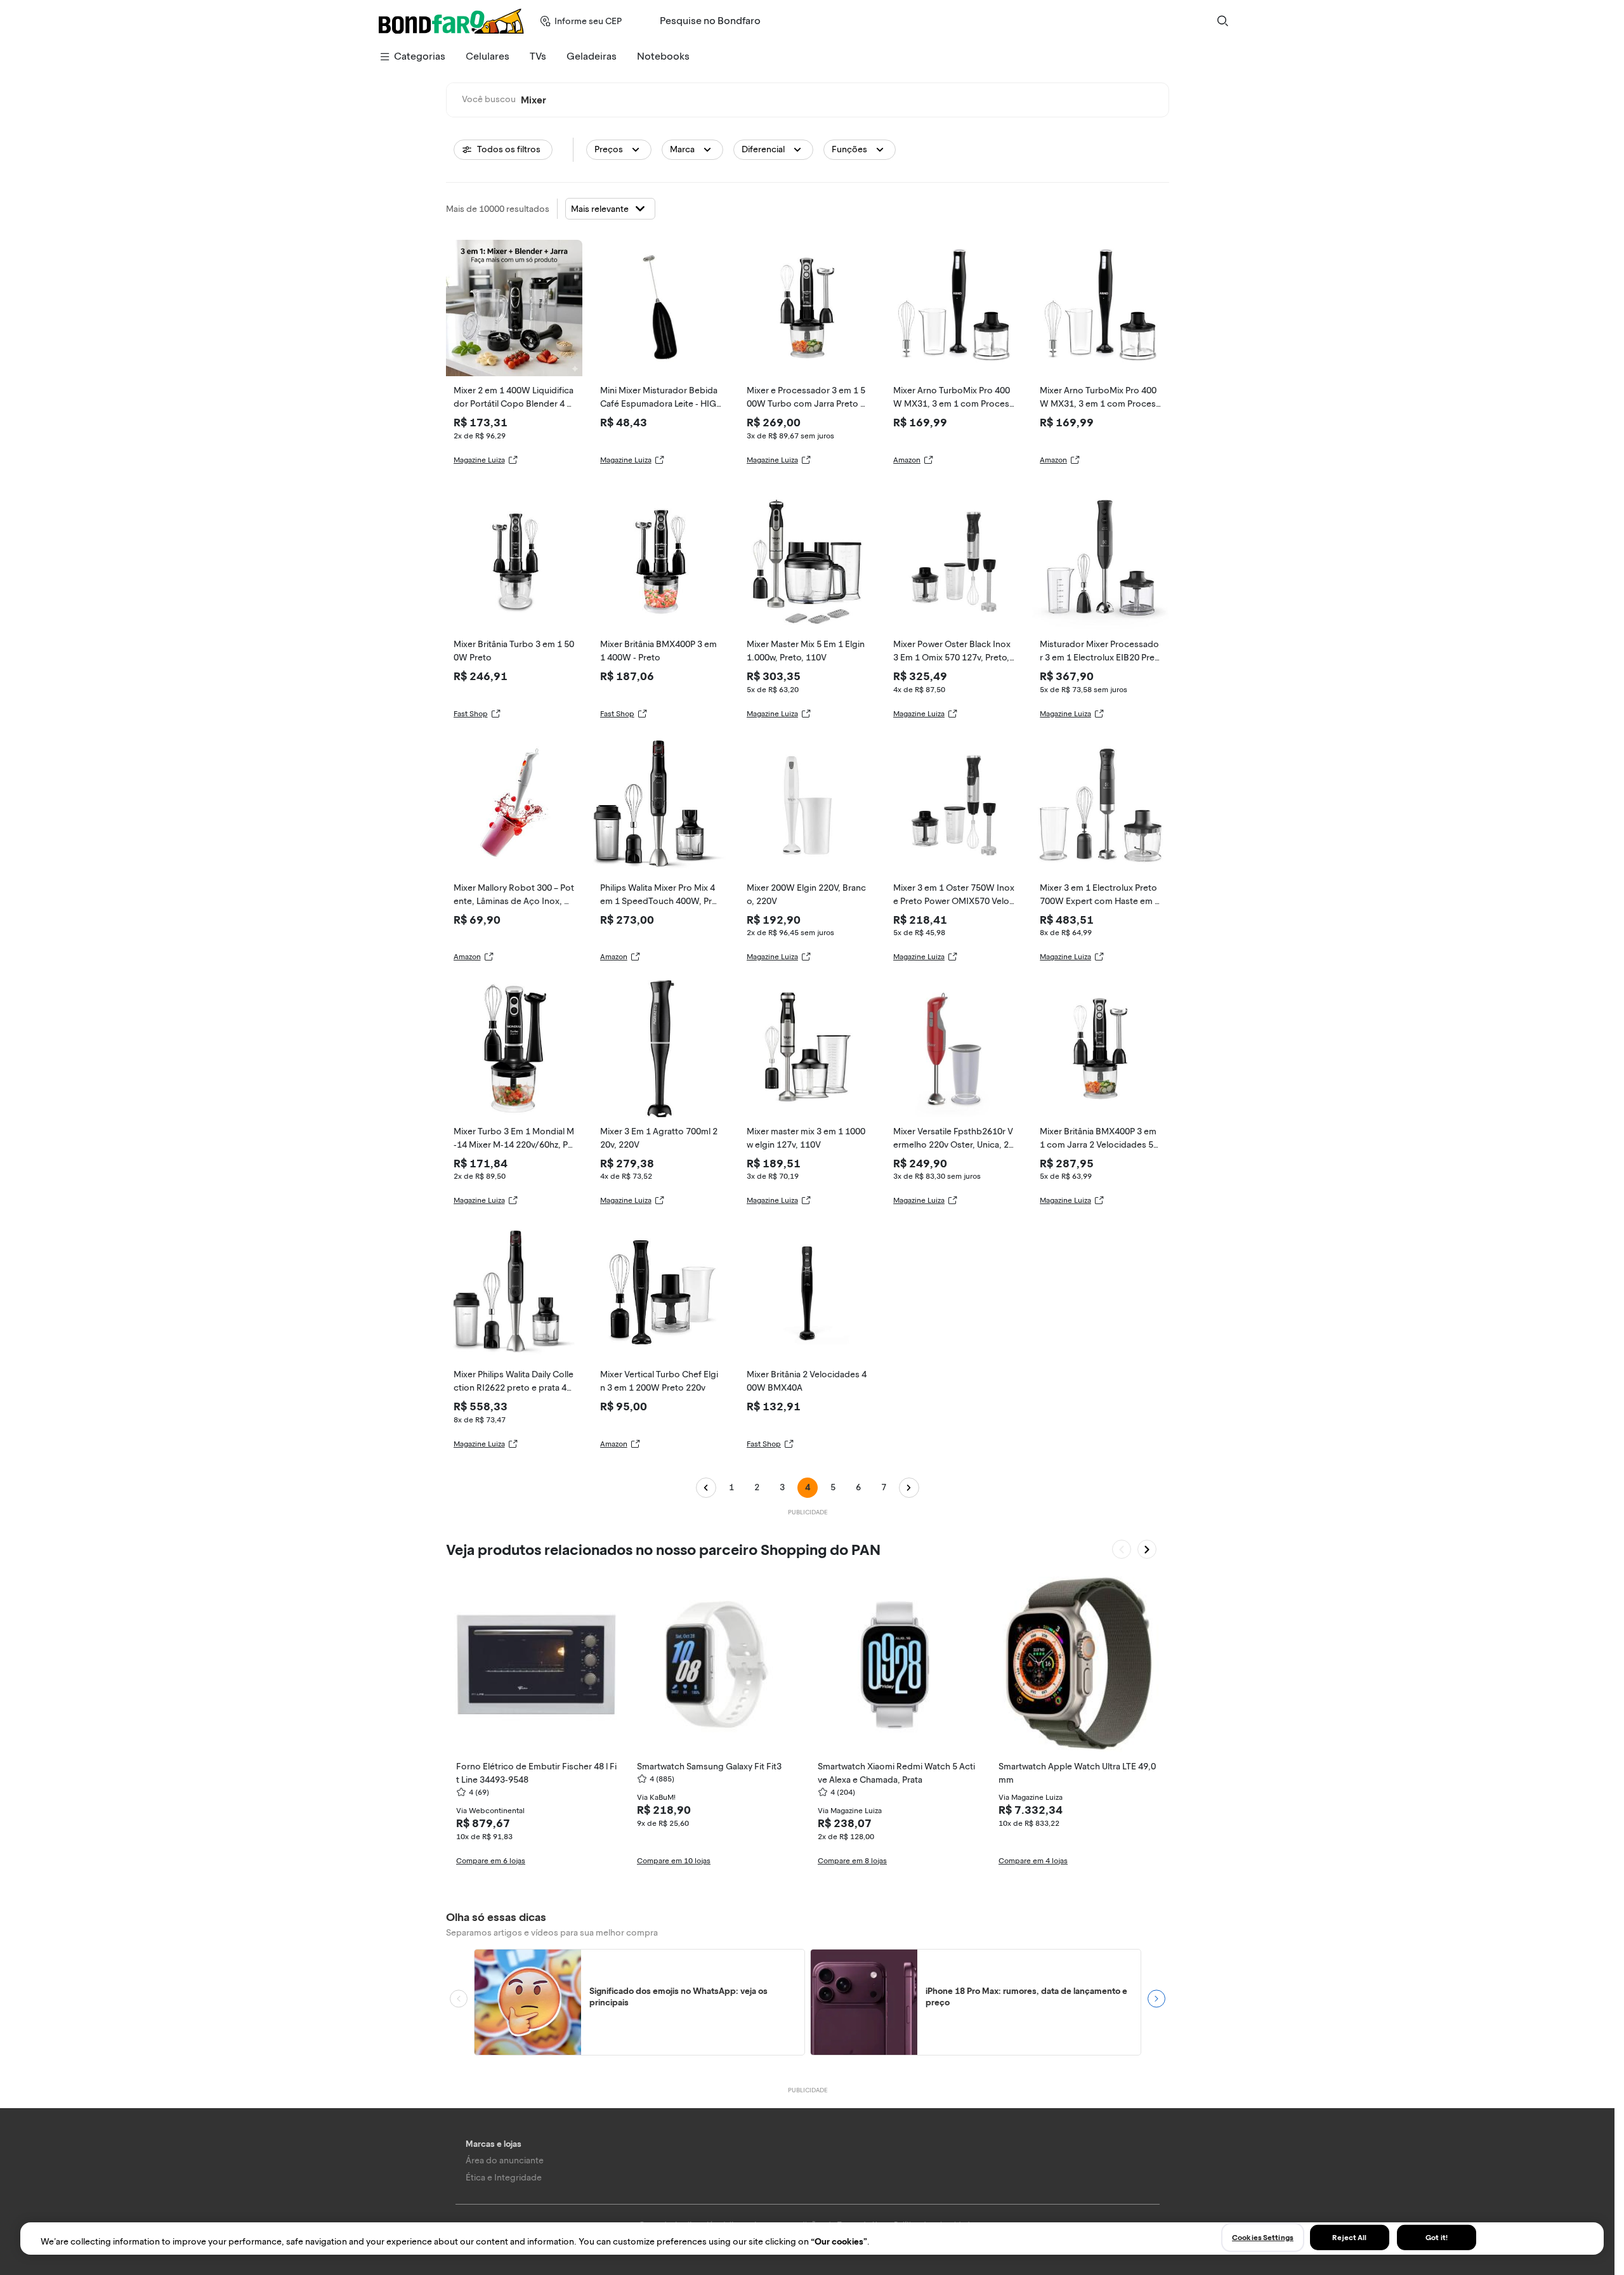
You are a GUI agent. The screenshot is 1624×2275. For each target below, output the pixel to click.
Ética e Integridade (504, 2178)
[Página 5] (909, 1488)
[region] (812, 2239)
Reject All (1349, 2237)
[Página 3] (706, 1488)
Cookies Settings (1263, 2237)
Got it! (1437, 2237)
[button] (619, 150)
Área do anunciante (505, 2160)
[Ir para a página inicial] (451, 21)
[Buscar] (1222, 21)
